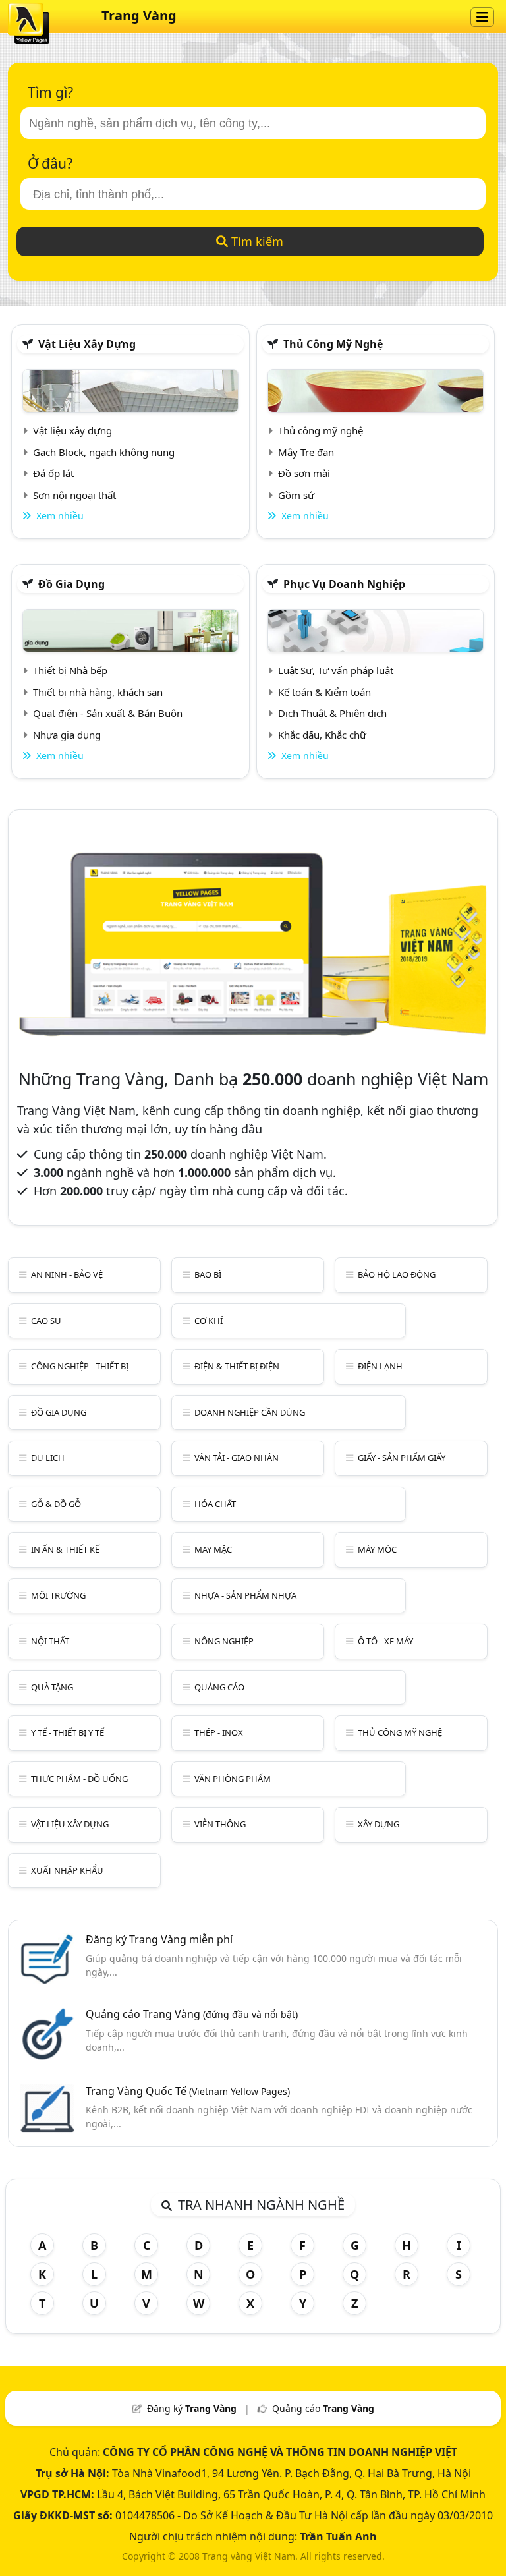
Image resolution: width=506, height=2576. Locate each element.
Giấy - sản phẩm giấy (402, 1458)
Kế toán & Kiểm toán (324, 692)
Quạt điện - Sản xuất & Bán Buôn (108, 713)
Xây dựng (379, 1824)
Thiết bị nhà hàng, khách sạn (98, 692)
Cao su (46, 1321)
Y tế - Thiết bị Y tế (68, 1732)
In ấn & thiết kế (65, 1549)
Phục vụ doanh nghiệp (344, 584)
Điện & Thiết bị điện (237, 1366)
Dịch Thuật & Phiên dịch (332, 713)
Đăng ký (192, 2408)
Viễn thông (220, 1824)
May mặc (213, 1549)
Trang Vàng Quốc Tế (188, 2091)
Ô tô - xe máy (385, 1641)
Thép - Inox (219, 1732)
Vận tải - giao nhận (237, 1458)
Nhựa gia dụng (67, 735)
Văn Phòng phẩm (233, 1779)
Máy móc (377, 1549)
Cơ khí (209, 1321)
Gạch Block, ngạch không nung (104, 452)
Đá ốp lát (53, 473)
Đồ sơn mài (304, 473)
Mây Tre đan (306, 452)
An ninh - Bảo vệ (67, 1274)
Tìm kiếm (256, 241)
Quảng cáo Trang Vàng (192, 2014)
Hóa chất (215, 1504)
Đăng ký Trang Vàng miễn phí (159, 1939)
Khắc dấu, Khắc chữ (322, 735)
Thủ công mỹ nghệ (333, 344)
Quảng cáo (219, 1687)
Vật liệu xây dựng (87, 344)
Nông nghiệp (224, 1641)
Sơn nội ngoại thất (74, 495)
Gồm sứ (296, 495)
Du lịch (48, 1458)
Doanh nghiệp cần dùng (250, 1412)
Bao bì (208, 1274)
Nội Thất (50, 1641)
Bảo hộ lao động (397, 1274)
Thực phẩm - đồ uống (79, 1779)
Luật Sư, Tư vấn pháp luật (336, 670)
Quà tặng (52, 1687)
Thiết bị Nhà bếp (70, 670)
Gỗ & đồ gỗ (56, 1504)
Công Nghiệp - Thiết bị (80, 1366)
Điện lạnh (380, 1366)
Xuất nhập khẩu (67, 1870)
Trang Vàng (139, 15)
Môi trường (58, 1595)
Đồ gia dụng (71, 584)
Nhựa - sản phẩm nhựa (245, 1595)
